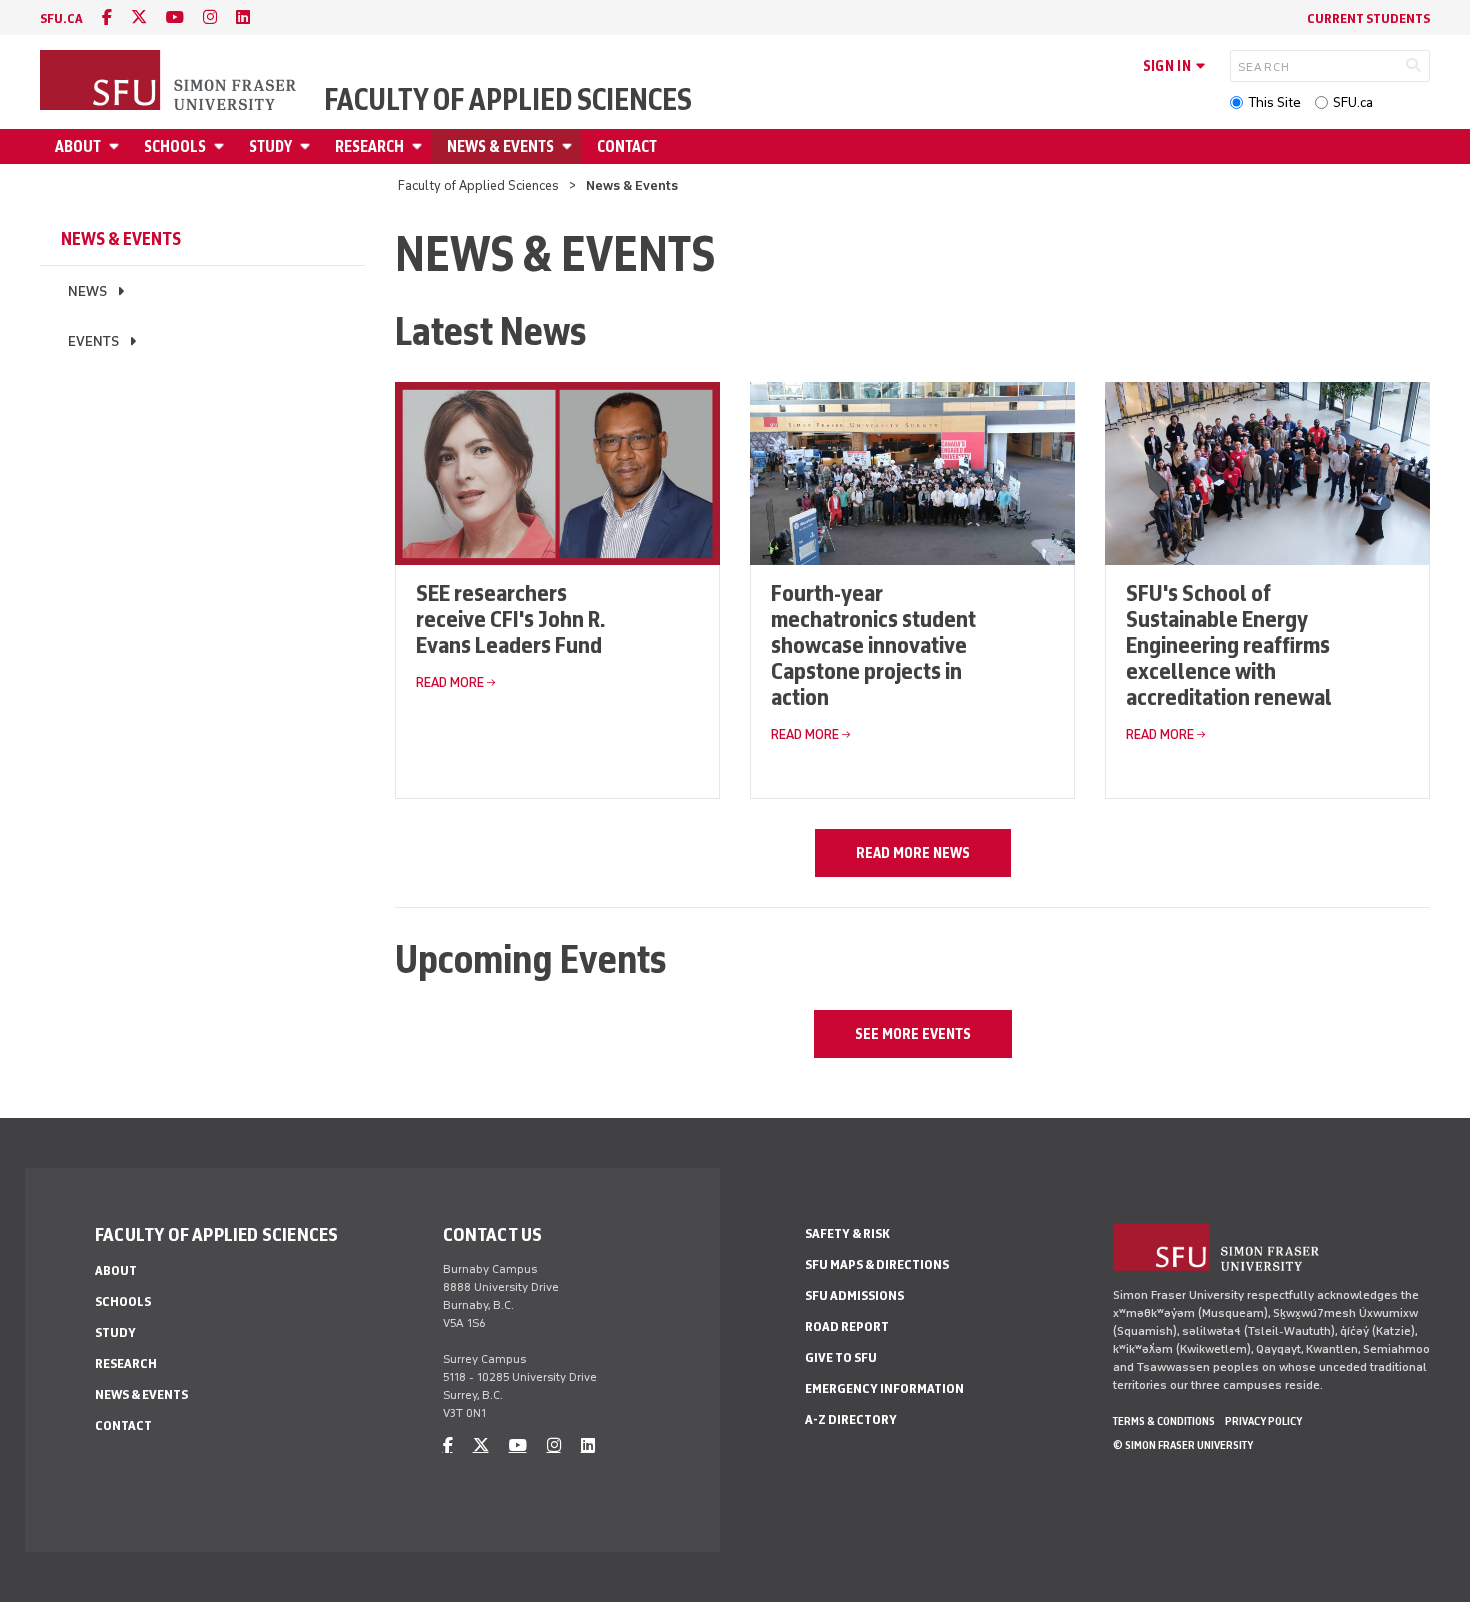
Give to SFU (841, 1357)
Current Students (1368, 18)
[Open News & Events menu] (570, 146)
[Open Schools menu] (222, 146)
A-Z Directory (851, 1419)
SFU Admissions (854, 1295)
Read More (450, 682)
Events (93, 341)
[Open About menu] (117, 146)
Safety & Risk (847, 1233)
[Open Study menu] (308, 146)
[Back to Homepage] (170, 82)
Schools (175, 146)
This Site (1274, 102)
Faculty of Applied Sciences (508, 100)
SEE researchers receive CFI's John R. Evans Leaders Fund (510, 618)
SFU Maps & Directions (877, 1264)
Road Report (847, 1326)
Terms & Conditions (1164, 1421)
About (78, 146)
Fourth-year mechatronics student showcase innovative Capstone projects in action (873, 644)
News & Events (500, 146)
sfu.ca (61, 18)
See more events (913, 1034)
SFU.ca (1353, 102)
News (87, 291)
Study (270, 146)
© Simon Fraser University (1183, 1445)
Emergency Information (884, 1388)
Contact (627, 146)
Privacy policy (1263, 1421)
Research (369, 146)
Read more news (913, 853)
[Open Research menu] (420, 146)
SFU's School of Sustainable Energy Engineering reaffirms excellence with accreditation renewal (1229, 644)
